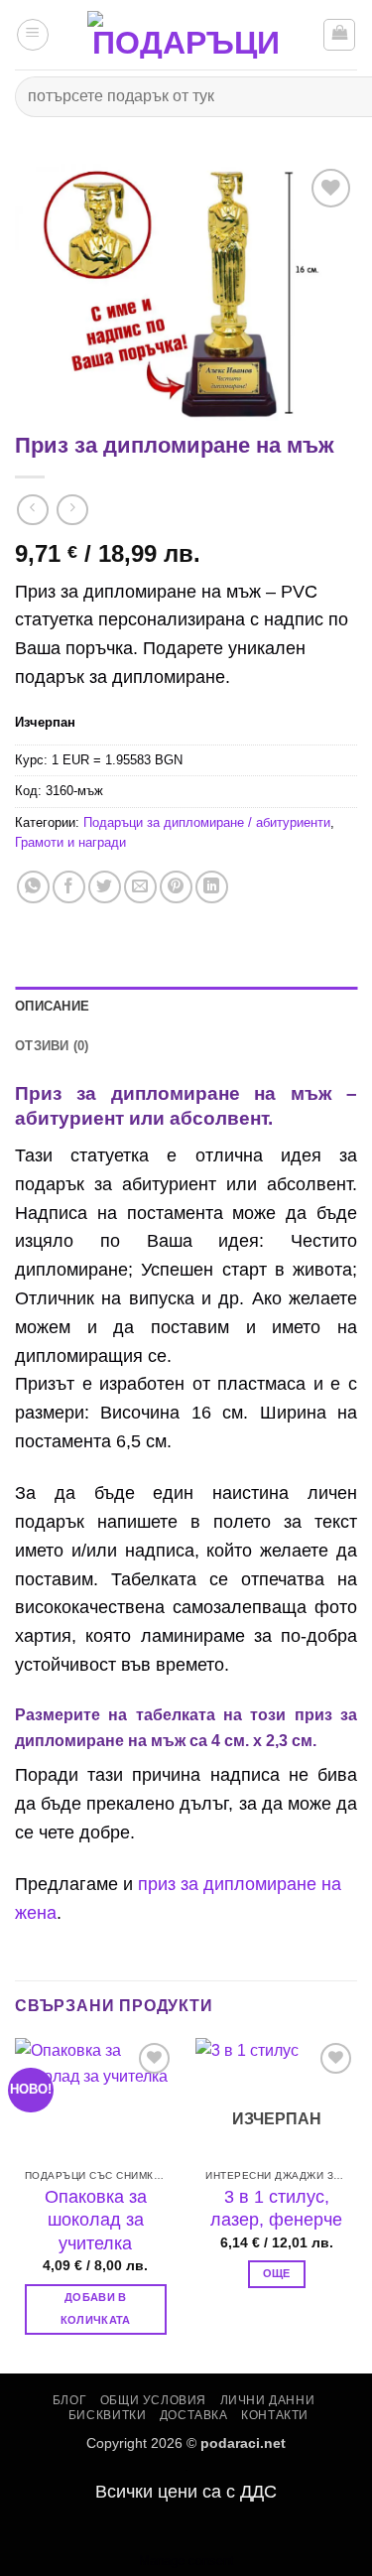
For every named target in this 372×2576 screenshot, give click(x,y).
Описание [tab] (52, 1006)
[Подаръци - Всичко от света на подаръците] (186, 35)
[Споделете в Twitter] (105, 887)
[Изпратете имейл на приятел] (140, 887)
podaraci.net (243, 2443)
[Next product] (32, 510)
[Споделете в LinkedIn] (212, 887)
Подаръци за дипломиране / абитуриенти (207, 822)
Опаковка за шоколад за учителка (96, 2220)
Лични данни (268, 2400)
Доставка (194, 2415)
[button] (33, 35)
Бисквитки (108, 2415)
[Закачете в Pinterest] (176, 887)
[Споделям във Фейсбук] (69, 887)
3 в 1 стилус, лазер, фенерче (276, 2208)
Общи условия (153, 2400)
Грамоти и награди (70, 842)
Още (277, 2273)
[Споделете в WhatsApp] (33, 887)
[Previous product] (72, 510)
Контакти (275, 2415)
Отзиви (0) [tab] (52, 1046)
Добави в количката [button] (96, 2309)
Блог (69, 2400)
